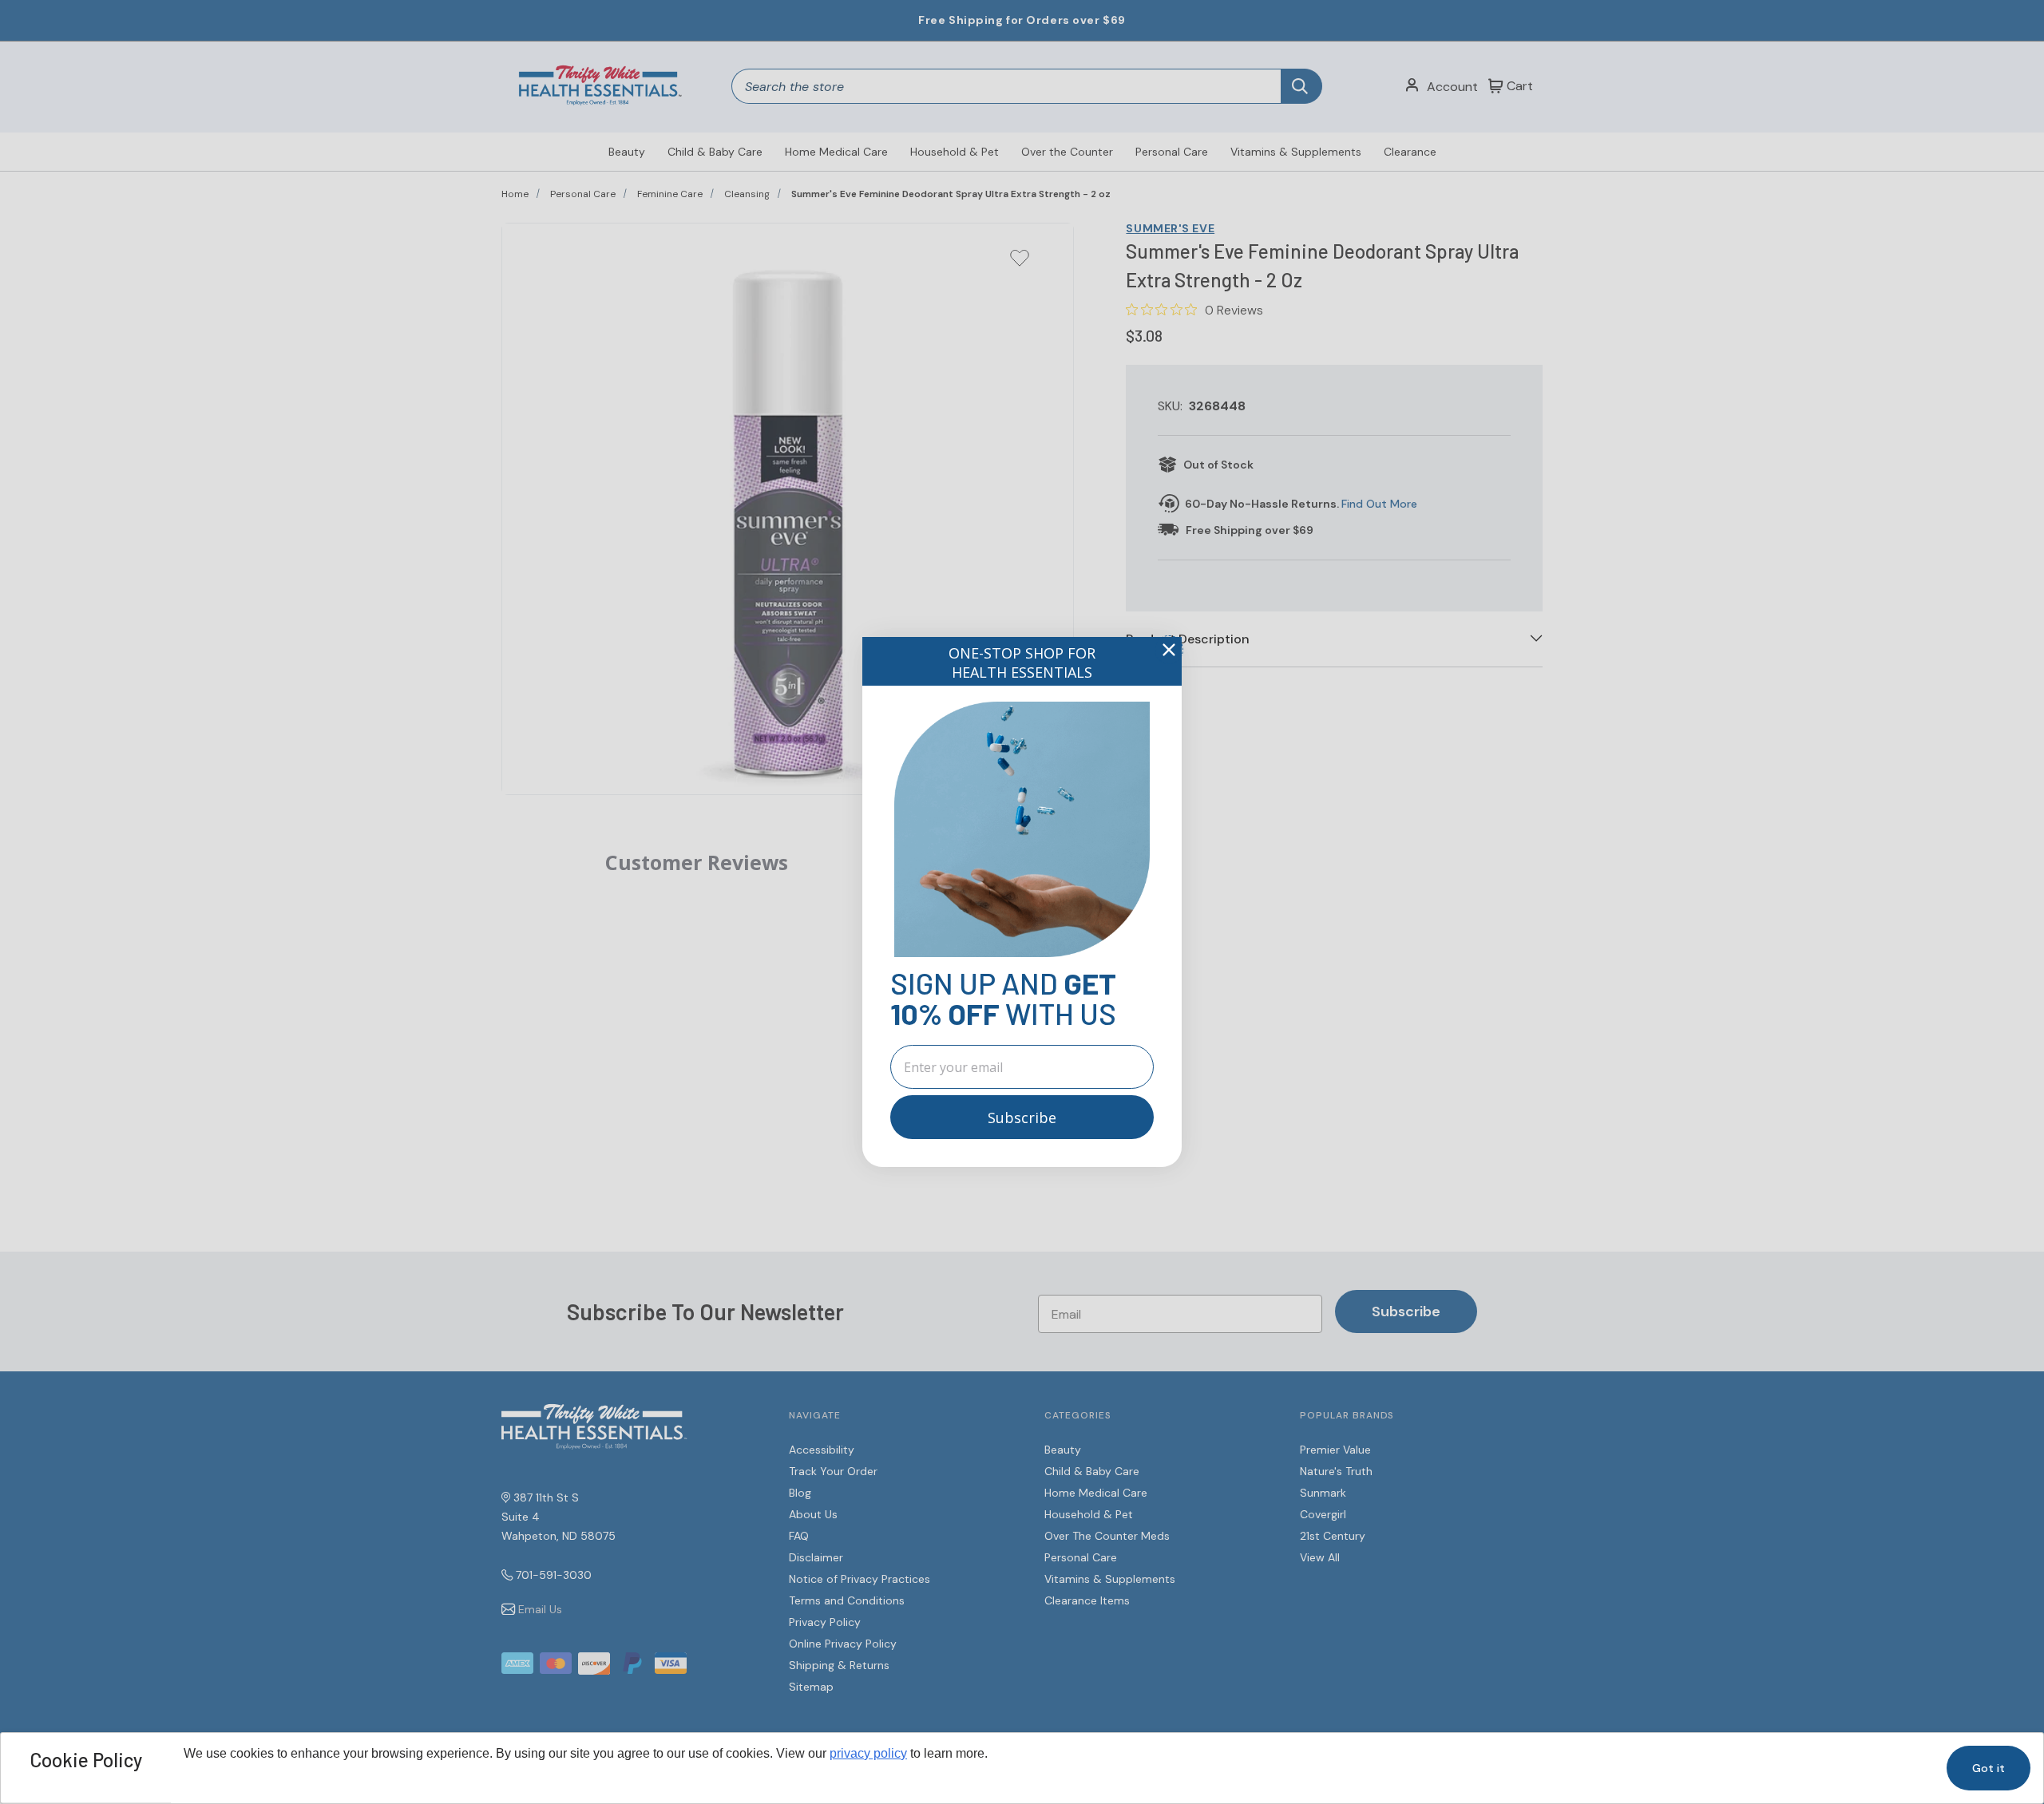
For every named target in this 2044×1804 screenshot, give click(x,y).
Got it (1989, 1768)
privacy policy (868, 1753)
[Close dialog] (1169, 650)
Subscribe (1022, 1118)
